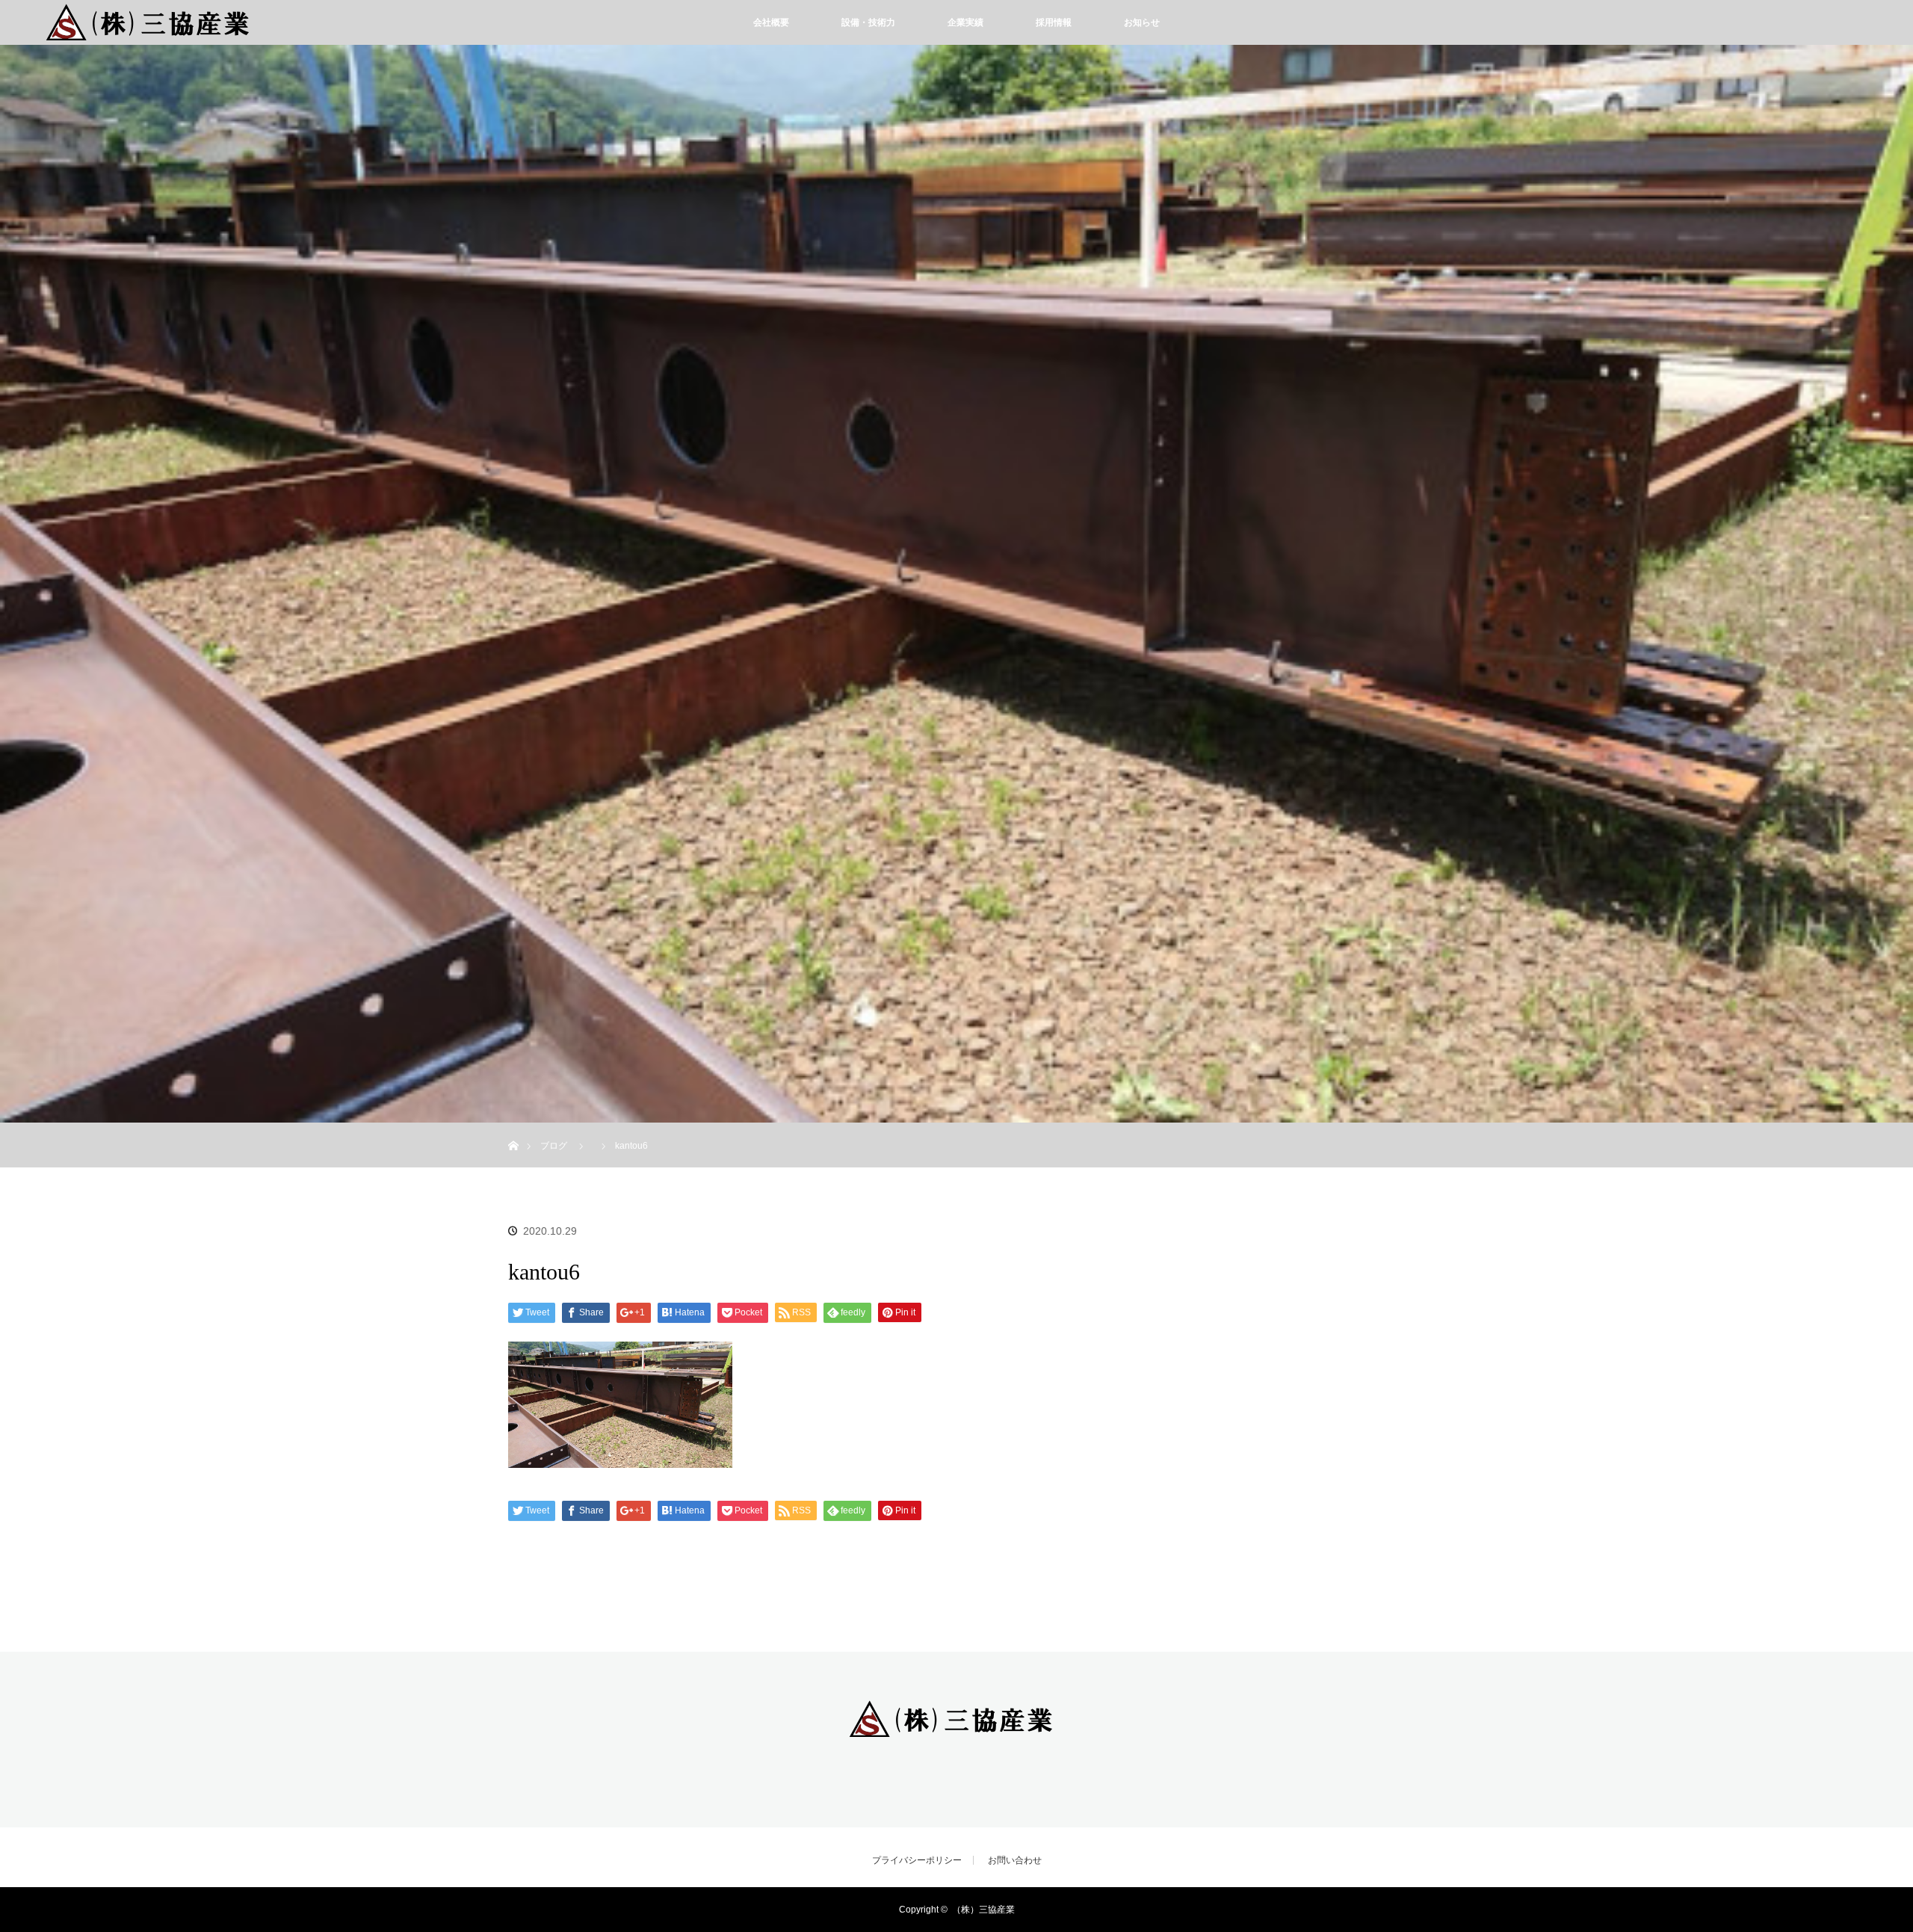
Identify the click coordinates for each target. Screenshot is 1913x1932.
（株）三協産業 (983, 1910)
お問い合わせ (1015, 1860)
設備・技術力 (868, 22)
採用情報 (1054, 22)
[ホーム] (513, 1128)
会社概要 (771, 22)
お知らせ (1142, 22)
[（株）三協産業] (956, 1729)
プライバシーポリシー (917, 1860)
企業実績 (965, 22)
